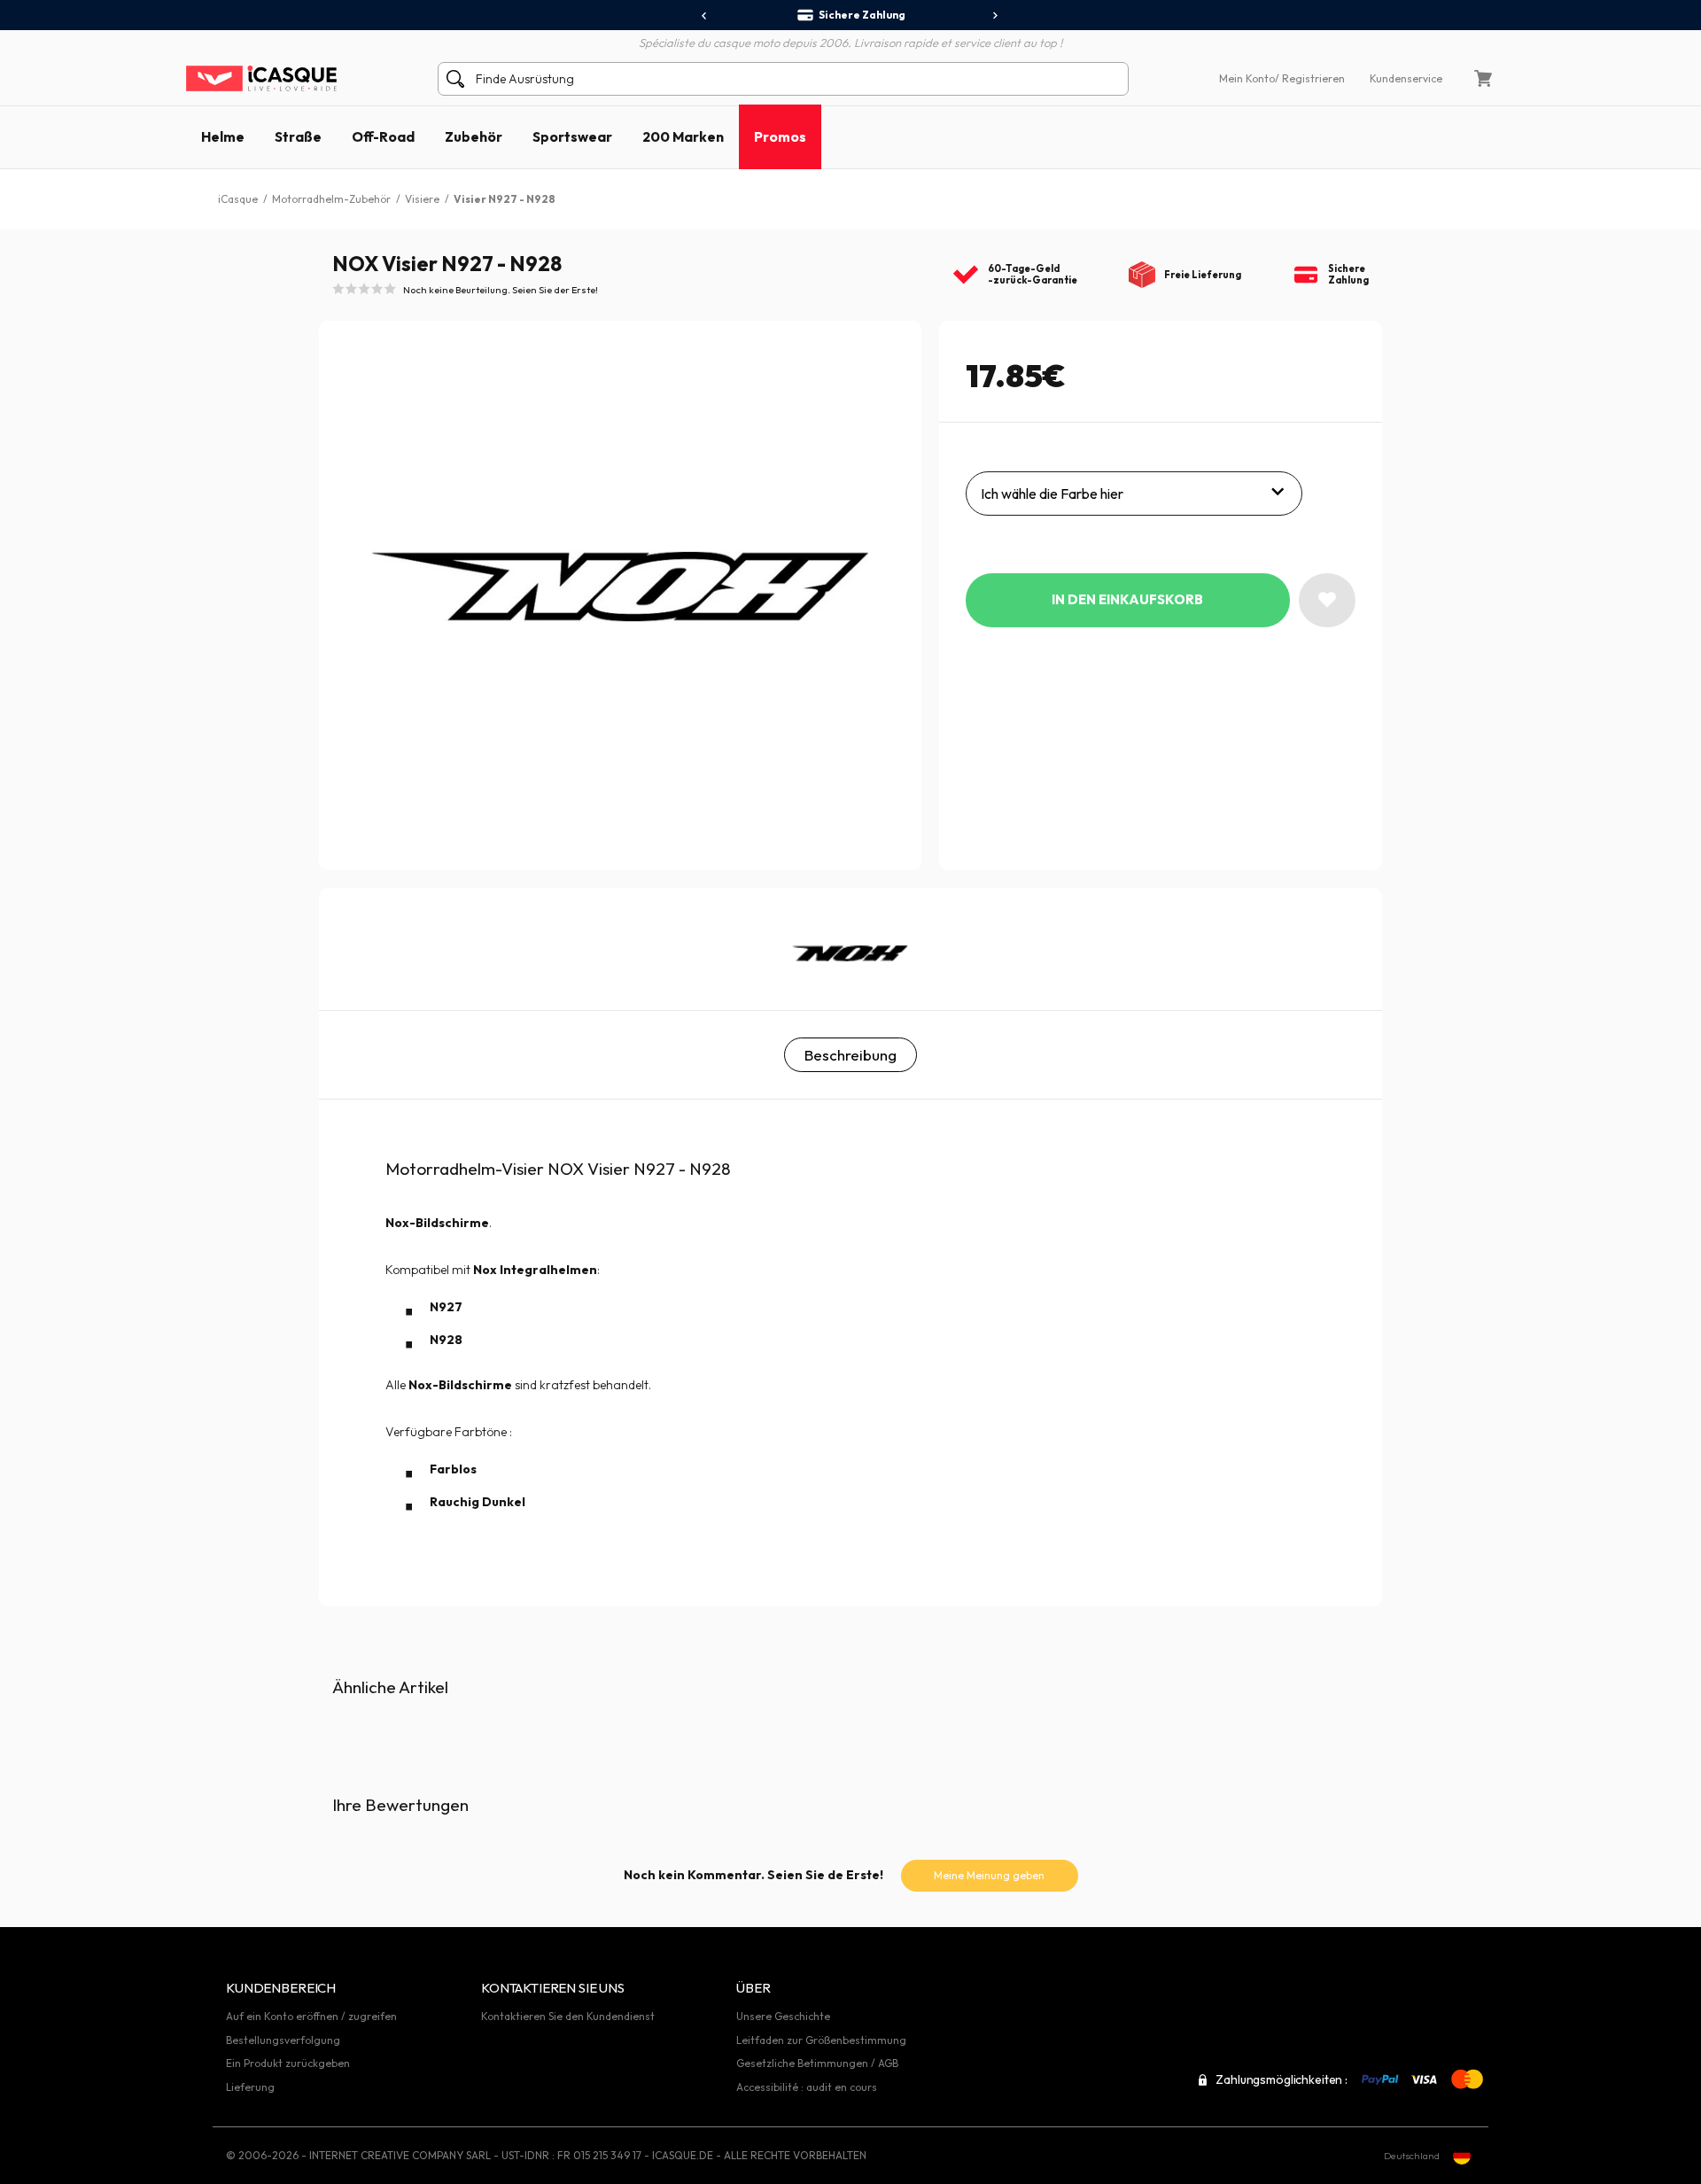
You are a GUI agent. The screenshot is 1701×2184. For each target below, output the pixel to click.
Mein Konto (1247, 78)
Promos (780, 136)
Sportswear (572, 136)
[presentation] (705, 16)
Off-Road (383, 136)
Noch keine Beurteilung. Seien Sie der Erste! (501, 290)
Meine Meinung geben (989, 1875)
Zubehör (474, 136)
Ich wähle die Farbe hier (1052, 494)
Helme (223, 136)
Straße (298, 136)
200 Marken (683, 136)
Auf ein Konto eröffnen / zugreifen (311, 2016)
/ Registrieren (1310, 78)
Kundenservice (1406, 78)
